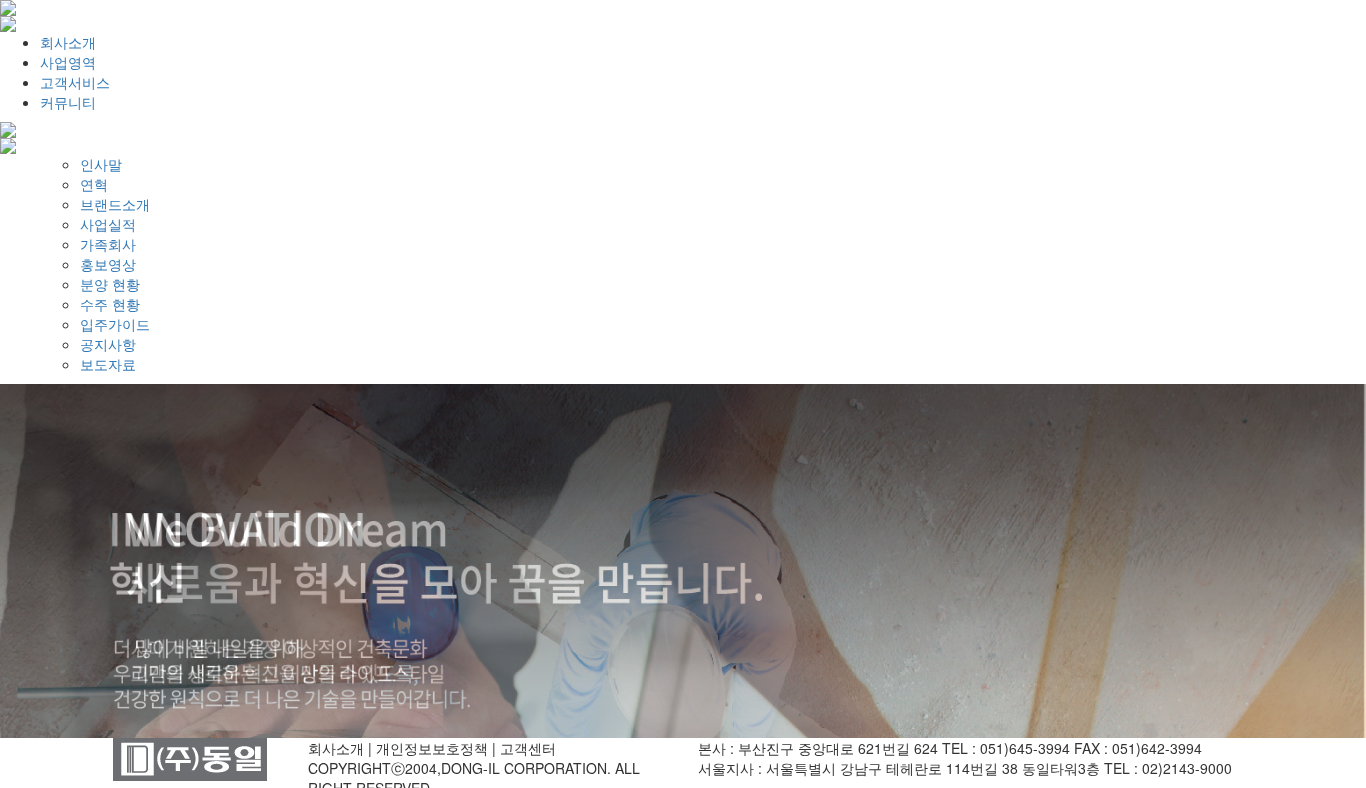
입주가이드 (115, 324)
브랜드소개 (115, 204)
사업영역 (68, 62)
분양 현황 (110, 284)
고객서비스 (75, 82)
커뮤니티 (68, 102)
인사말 (101, 164)
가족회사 (108, 244)
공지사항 (108, 344)
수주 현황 (110, 304)
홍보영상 (108, 264)
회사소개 (68, 42)
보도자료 (108, 364)
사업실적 (108, 224)
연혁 (94, 184)
